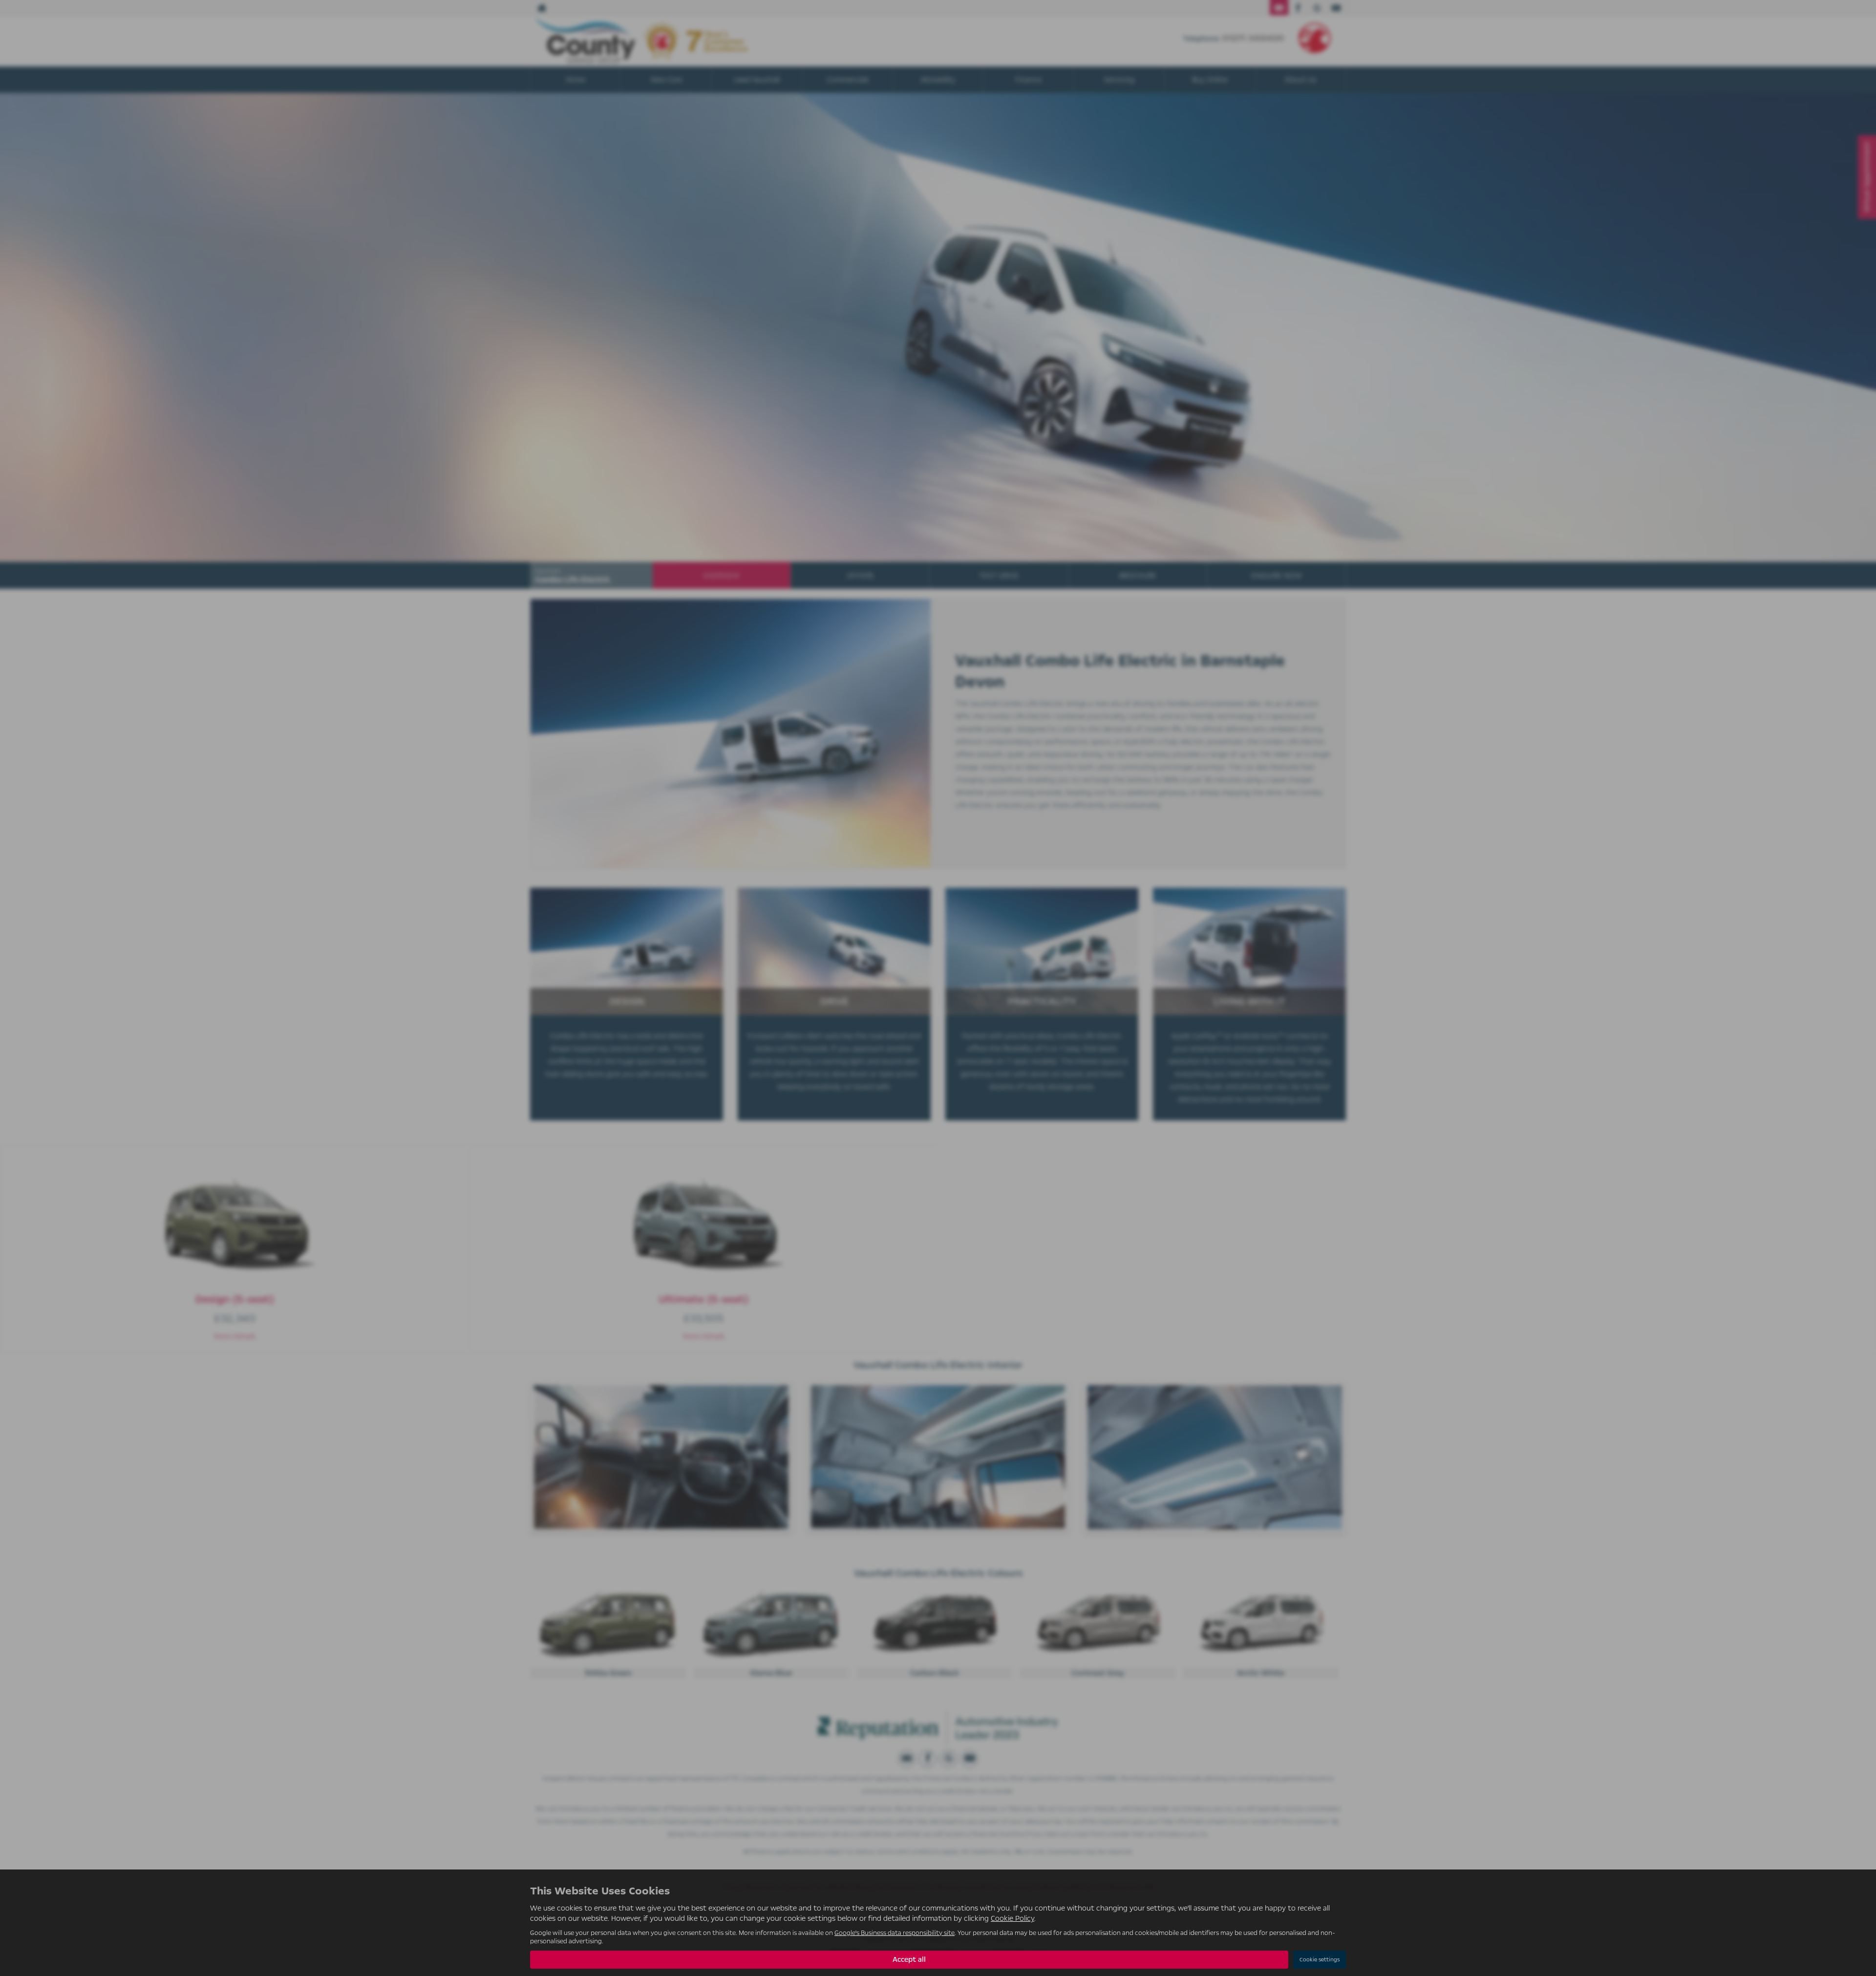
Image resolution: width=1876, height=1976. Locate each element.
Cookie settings (1320, 1960)
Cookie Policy (1013, 1918)
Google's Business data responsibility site (895, 1933)
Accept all (909, 1959)
